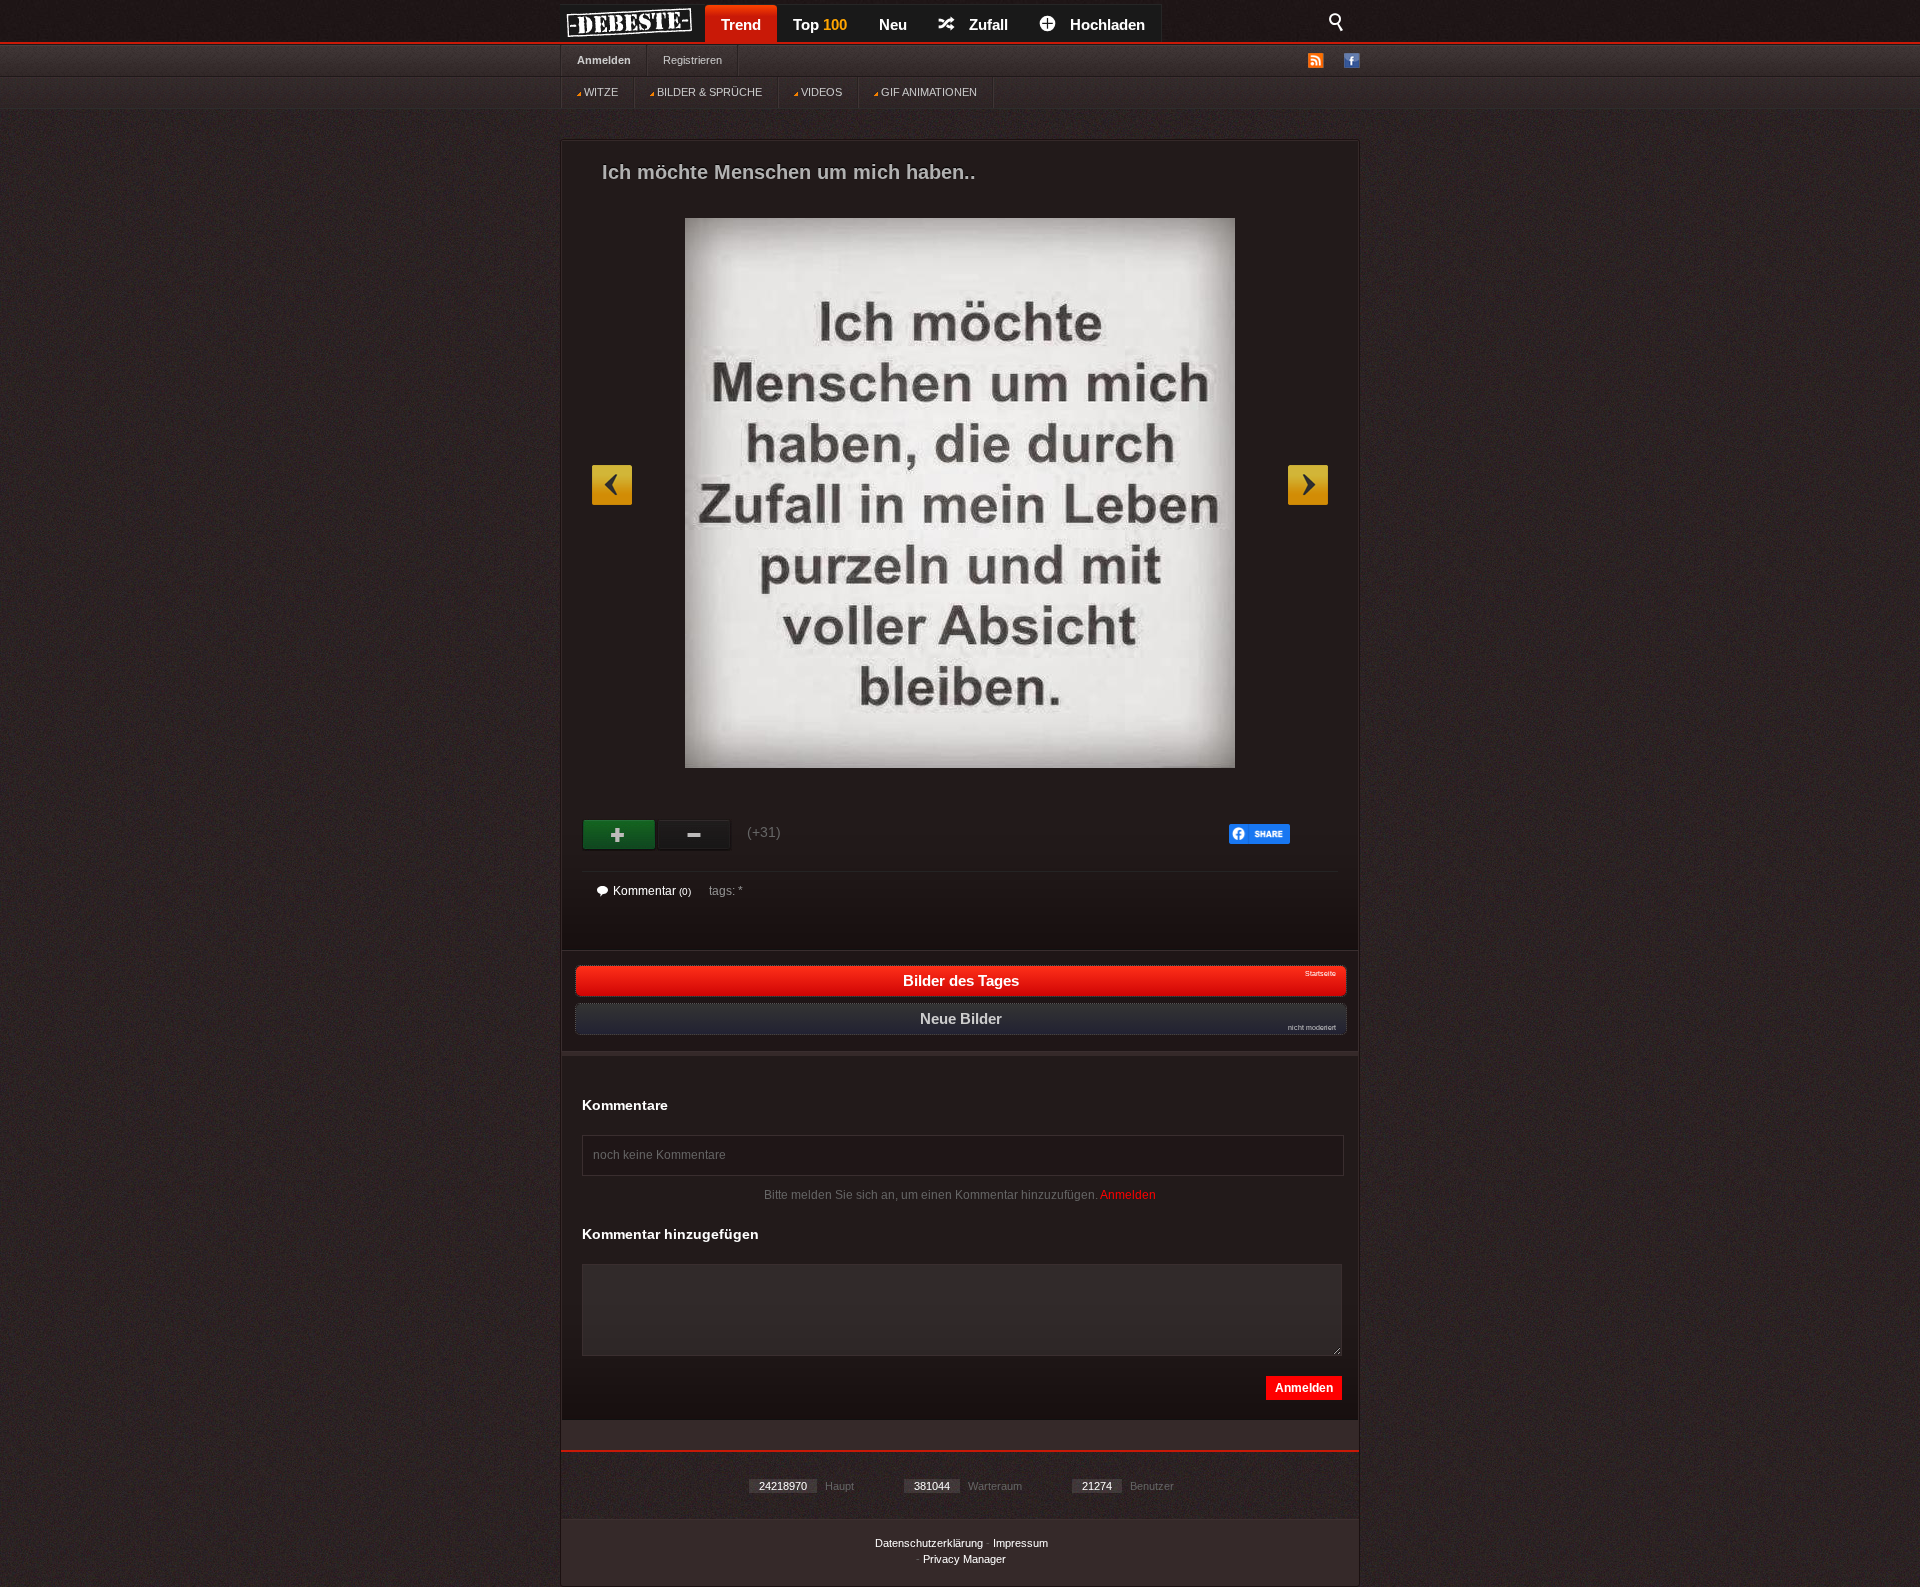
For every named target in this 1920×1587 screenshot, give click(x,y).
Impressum (1020, 1543)
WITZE (599, 92)
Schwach (694, 835)
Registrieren (692, 60)
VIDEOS (820, 92)
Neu (893, 24)
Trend (741, 24)
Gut (619, 835)
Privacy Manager (964, 1559)
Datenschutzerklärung (929, 1543)
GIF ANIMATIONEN (927, 92)
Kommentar (652, 891)
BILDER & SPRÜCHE (708, 92)
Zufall (988, 24)
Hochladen (1107, 24)
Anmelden (604, 60)
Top (820, 24)
